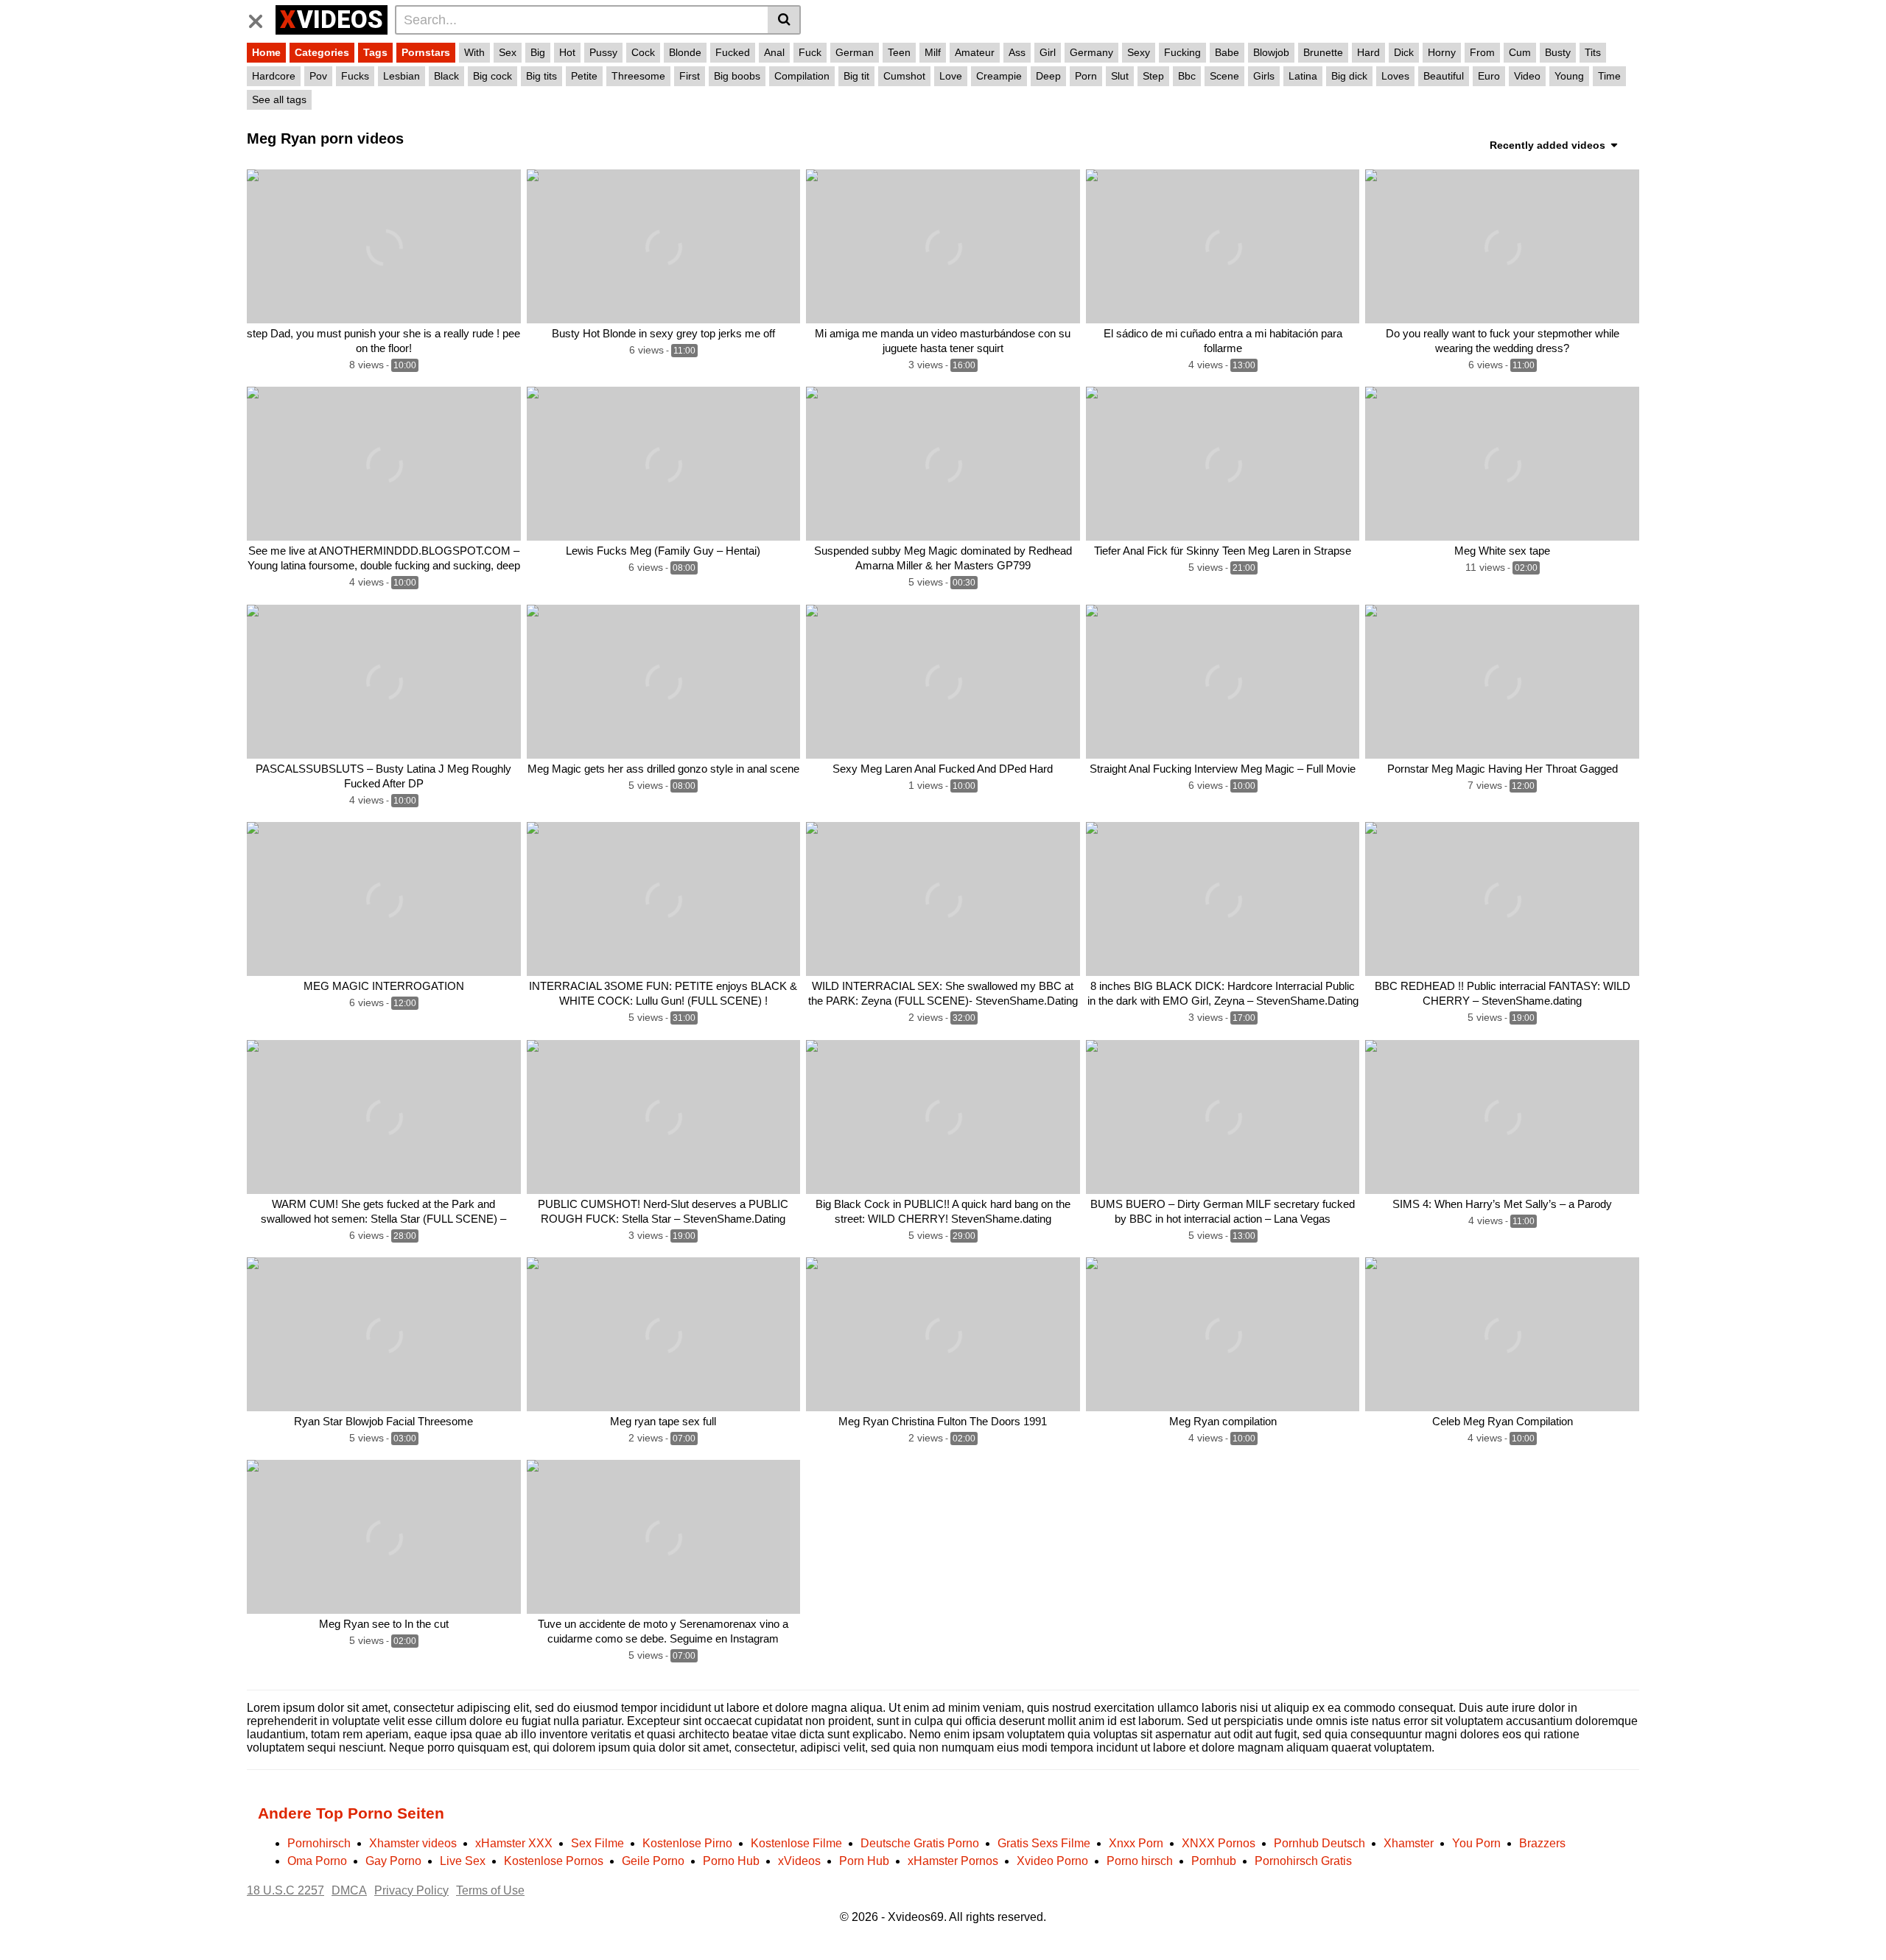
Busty (1558, 52)
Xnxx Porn (1136, 1843)
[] (784, 20)
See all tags (279, 99)
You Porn (1476, 1843)
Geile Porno (653, 1861)
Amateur (975, 52)
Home (266, 52)
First (690, 76)
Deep (1048, 76)
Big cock (492, 76)
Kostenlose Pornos (554, 1861)
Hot (567, 52)
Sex (508, 52)
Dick (1404, 52)
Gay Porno (393, 1861)
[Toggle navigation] (261, 18)
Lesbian (402, 76)
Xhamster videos (413, 1843)
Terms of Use (490, 1890)
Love (951, 76)
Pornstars (426, 52)
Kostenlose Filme (796, 1843)
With (474, 52)
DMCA (349, 1890)
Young (1569, 76)
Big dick (1349, 76)
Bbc (1187, 76)
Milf (933, 52)
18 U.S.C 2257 (285, 1890)
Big (538, 52)
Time (1609, 76)
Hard (1368, 52)
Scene (1224, 76)
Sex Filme (597, 1843)
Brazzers (1542, 1843)
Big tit (856, 76)
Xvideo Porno (1052, 1861)
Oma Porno (317, 1861)
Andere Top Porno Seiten (351, 1813)
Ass (1017, 52)
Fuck (810, 52)
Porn (1086, 76)
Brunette (1323, 52)
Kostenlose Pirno (687, 1843)
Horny (1442, 52)
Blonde (685, 52)
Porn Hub (864, 1861)
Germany (1091, 52)
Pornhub (1214, 1861)
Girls (1264, 76)
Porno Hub (731, 1861)
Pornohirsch (319, 1843)
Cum (1520, 52)
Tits (1593, 52)
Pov (318, 76)
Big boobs (737, 76)
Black (446, 76)
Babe (1227, 52)
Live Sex (463, 1861)
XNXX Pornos (1219, 1843)
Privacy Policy (411, 1890)
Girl (1048, 52)
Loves (1395, 76)
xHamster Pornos (953, 1861)
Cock (643, 52)
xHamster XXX (514, 1843)
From (1482, 52)
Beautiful (1444, 76)
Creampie (999, 76)
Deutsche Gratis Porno (920, 1843)
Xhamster (1409, 1843)
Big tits (541, 76)
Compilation (802, 76)
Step (1153, 76)
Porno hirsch (1140, 1861)
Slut (1120, 76)
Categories (322, 52)
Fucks (355, 76)
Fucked (733, 52)
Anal (774, 52)
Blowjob (1271, 52)
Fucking (1182, 52)
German (855, 52)
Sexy (1139, 52)
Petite (584, 76)
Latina (1303, 76)
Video (1527, 76)
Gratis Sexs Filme (1044, 1843)
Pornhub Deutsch (1319, 1843)
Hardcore (274, 76)
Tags (375, 52)
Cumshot (904, 76)
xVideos (799, 1861)
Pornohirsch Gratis (1303, 1861)
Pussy (603, 52)
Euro (1489, 76)
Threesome (638, 76)
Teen (899, 52)
